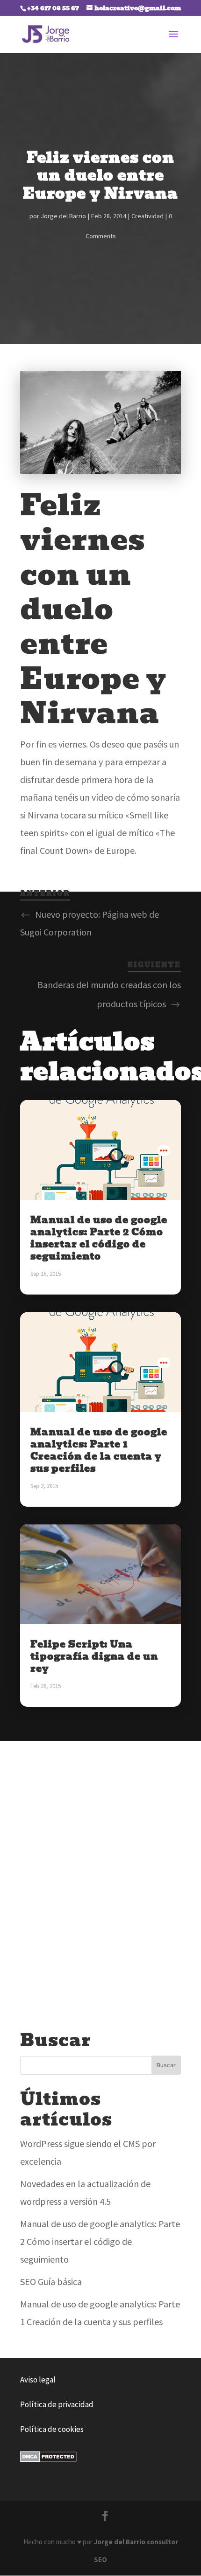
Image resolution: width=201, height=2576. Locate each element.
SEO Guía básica (51, 2282)
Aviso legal (38, 2380)
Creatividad (147, 216)
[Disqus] (100, 1874)
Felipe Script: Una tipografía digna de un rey (94, 1656)
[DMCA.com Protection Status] (48, 2459)
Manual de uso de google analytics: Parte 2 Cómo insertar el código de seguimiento (99, 1238)
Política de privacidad (57, 2404)
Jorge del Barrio (63, 216)
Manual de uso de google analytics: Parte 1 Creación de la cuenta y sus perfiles (99, 1450)
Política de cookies (52, 2429)
